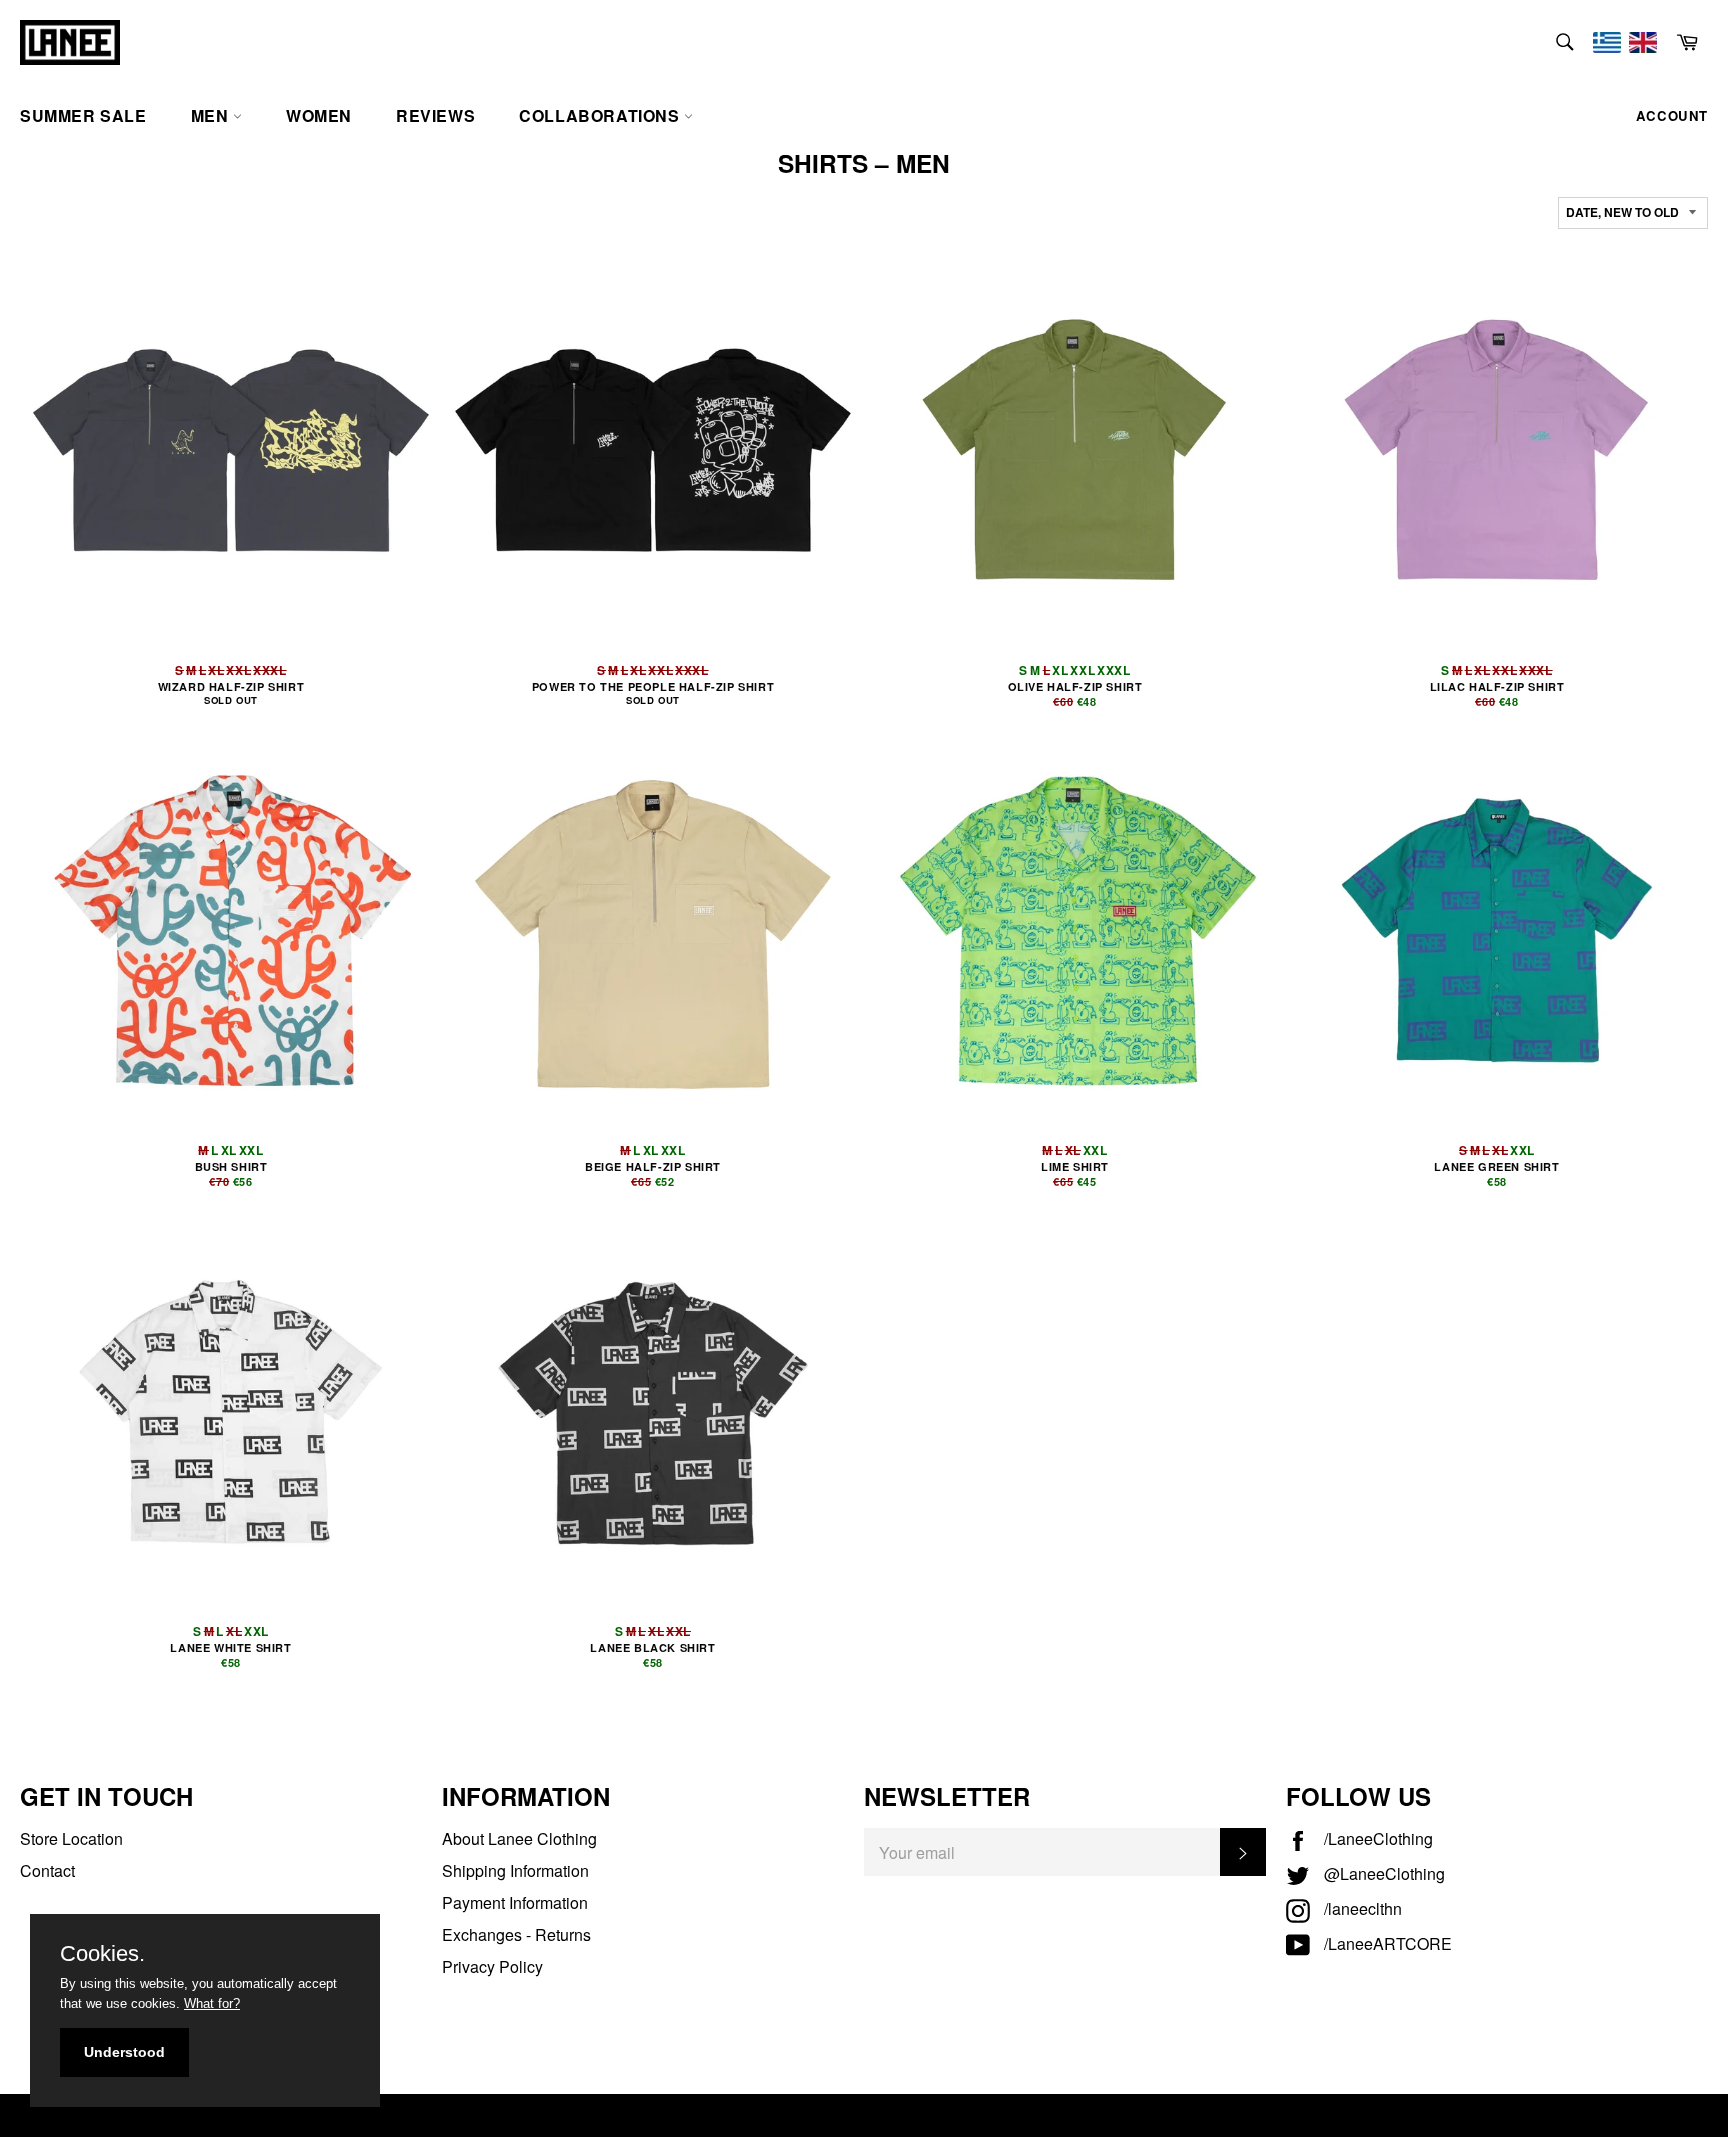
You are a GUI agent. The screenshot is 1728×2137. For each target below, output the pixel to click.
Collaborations (601, 115)
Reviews (435, 115)
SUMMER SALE (83, 115)
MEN (212, 115)
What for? (212, 2003)
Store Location (71, 1838)
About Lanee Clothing (519, 1838)
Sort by (1591, 188)
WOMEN (319, 115)
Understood (124, 2052)
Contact (47, 1870)
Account (1672, 115)
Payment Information (515, 1902)
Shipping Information (515, 1870)
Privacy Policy (492, 1966)
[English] (1643, 42)
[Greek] (1607, 42)
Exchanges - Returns (516, 1934)
